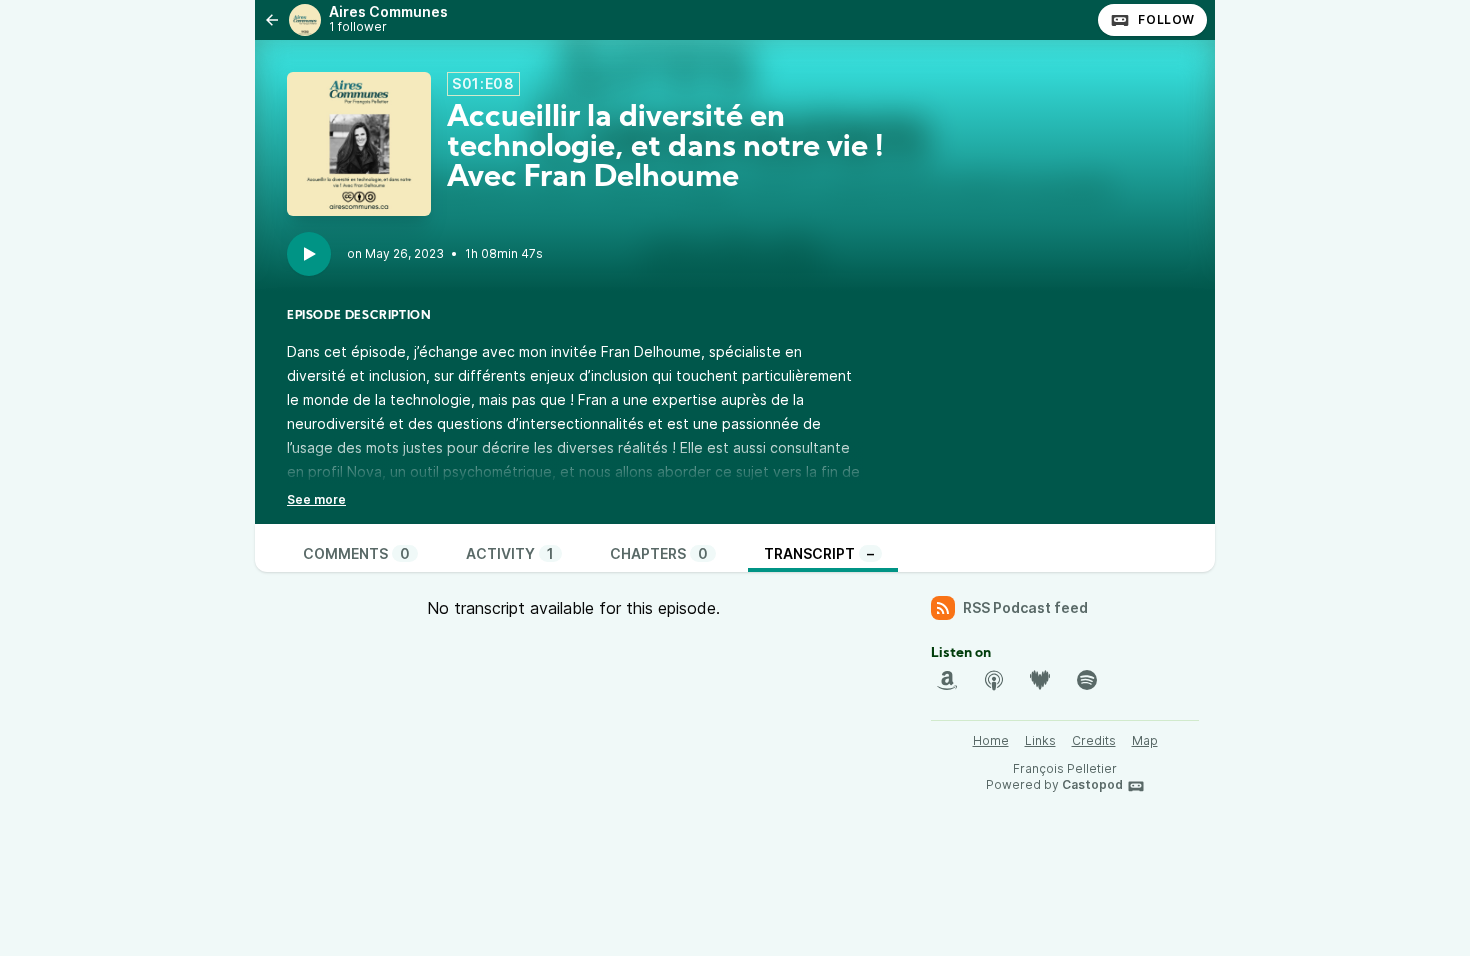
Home (991, 740)
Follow (1166, 19)
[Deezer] (1040, 680)
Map (1145, 740)
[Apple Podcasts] (994, 680)
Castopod (1092, 784)
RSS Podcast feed (1025, 607)
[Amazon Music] (947, 680)
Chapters (659, 553)
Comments (356, 553)
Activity (510, 553)
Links (1040, 740)
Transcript (819, 553)
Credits (1094, 740)
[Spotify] (1087, 680)
